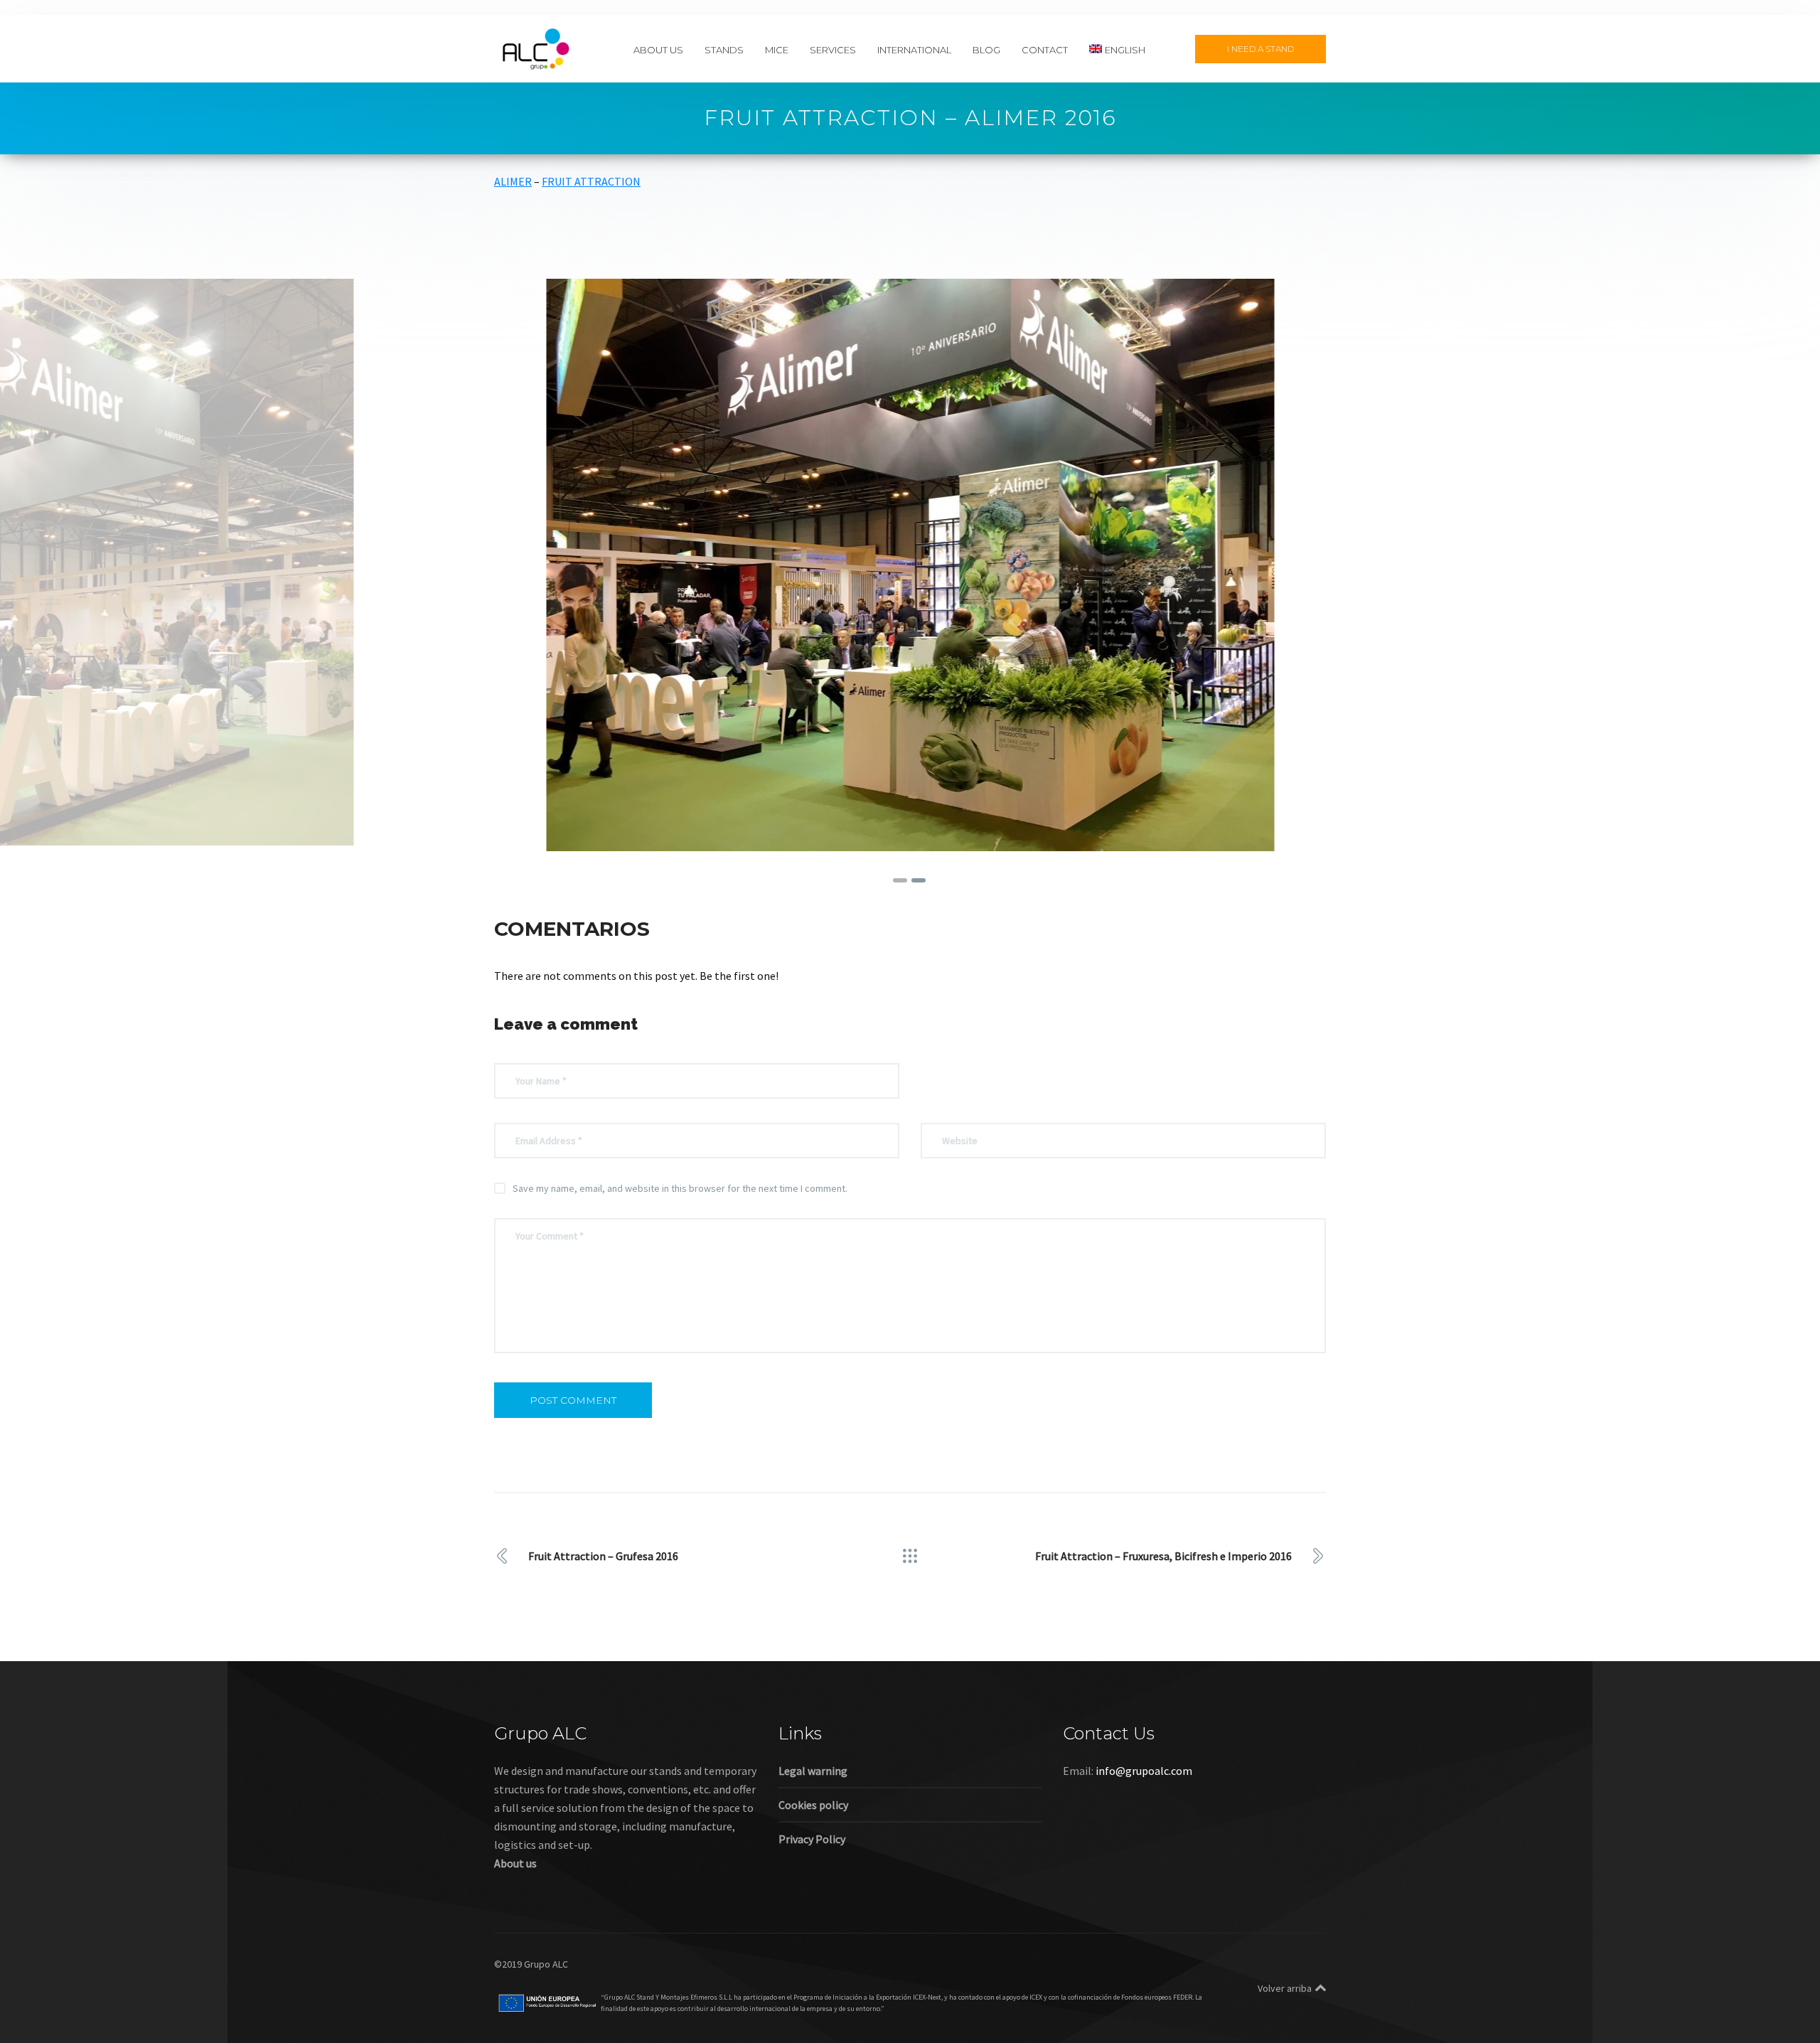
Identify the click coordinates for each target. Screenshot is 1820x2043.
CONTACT (1045, 49)
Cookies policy (813, 1805)
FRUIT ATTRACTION (591, 181)
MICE (777, 49)
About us (515, 1863)
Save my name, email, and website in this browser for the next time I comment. (680, 1188)
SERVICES (833, 49)
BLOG (986, 49)
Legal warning (813, 1771)
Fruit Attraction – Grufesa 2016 (603, 1556)
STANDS (724, 49)
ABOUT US (658, 49)
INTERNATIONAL (914, 49)
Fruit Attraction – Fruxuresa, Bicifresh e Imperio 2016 (1163, 1556)
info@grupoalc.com (1144, 1771)
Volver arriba (1285, 1988)
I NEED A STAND (1260, 49)
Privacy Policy (812, 1839)
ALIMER (513, 181)
